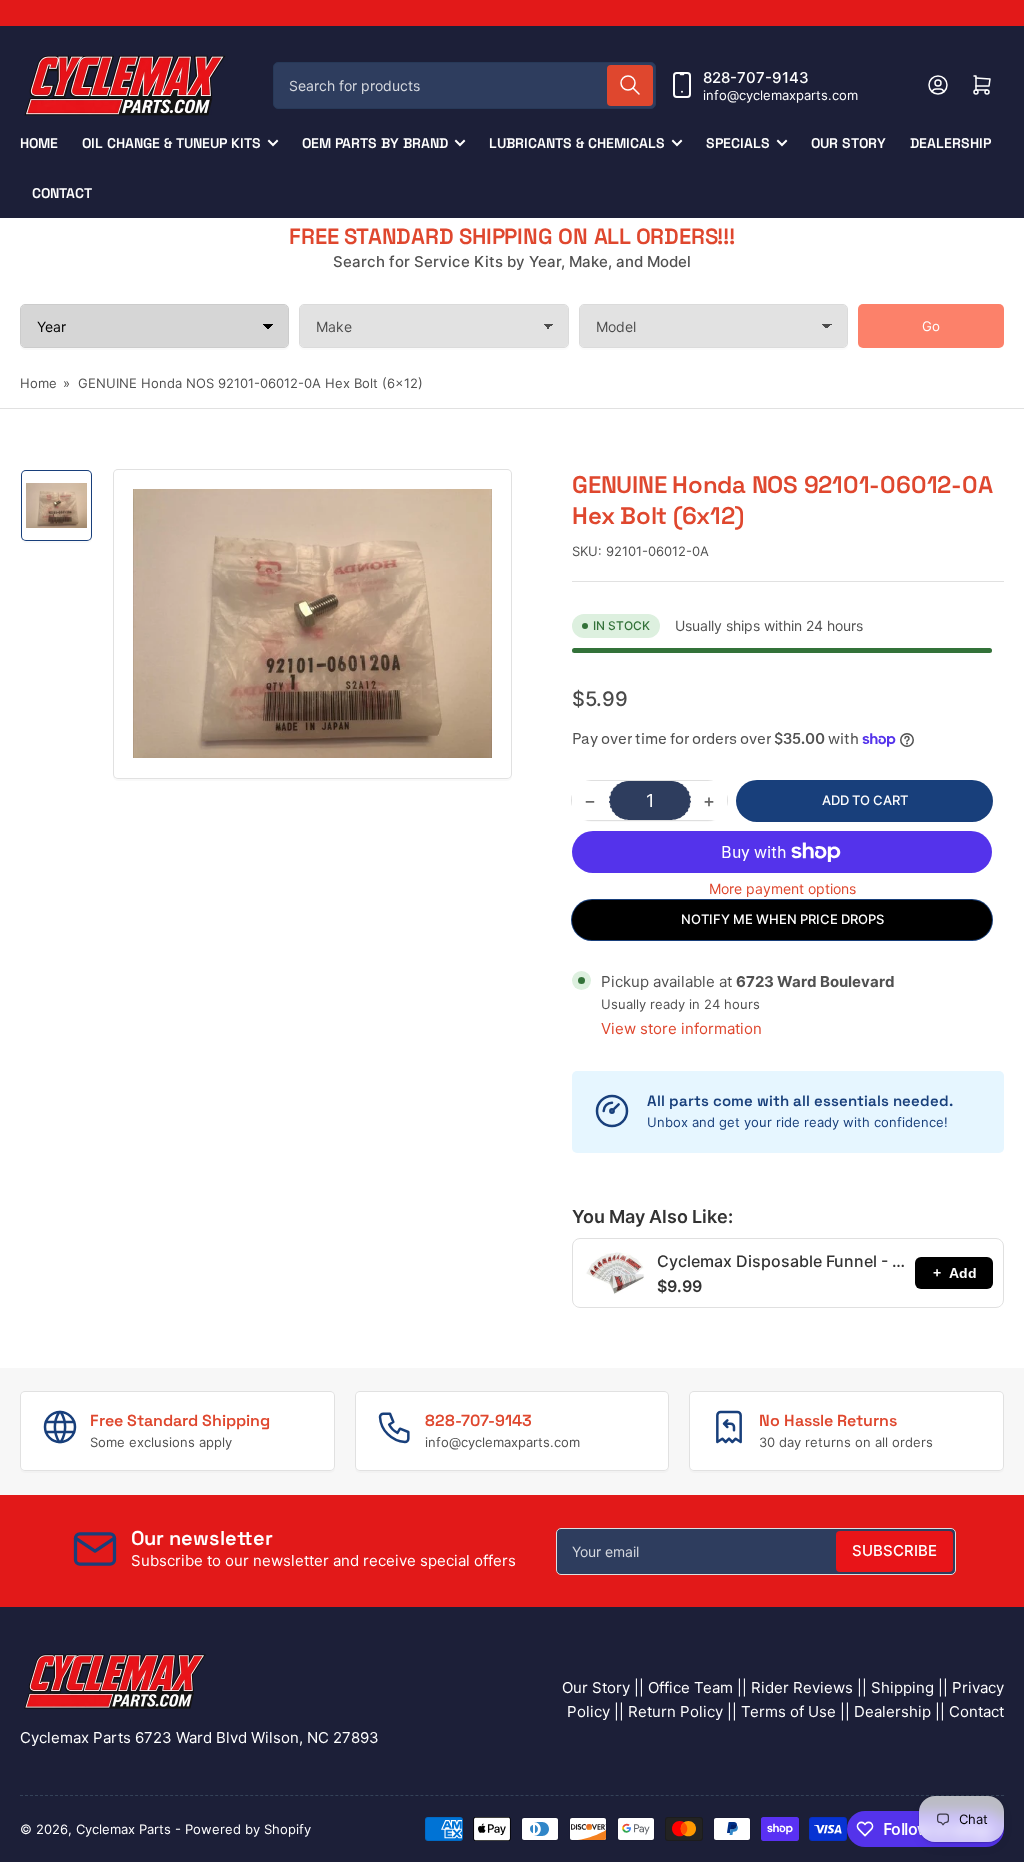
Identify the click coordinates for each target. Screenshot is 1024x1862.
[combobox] (464, 85)
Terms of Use (788, 1711)
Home (39, 143)
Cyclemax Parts (123, 1829)
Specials (738, 143)
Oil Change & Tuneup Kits (171, 143)
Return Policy (675, 1711)
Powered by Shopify (248, 1829)
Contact (62, 193)
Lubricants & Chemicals (577, 143)
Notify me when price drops (782, 919)
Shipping (902, 1687)
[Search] (630, 85)
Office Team (690, 1687)
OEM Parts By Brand (375, 143)
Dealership (950, 143)
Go (931, 326)
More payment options (782, 888)
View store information (681, 1028)
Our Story (848, 143)
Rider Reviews (802, 1687)
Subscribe (894, 1550)
